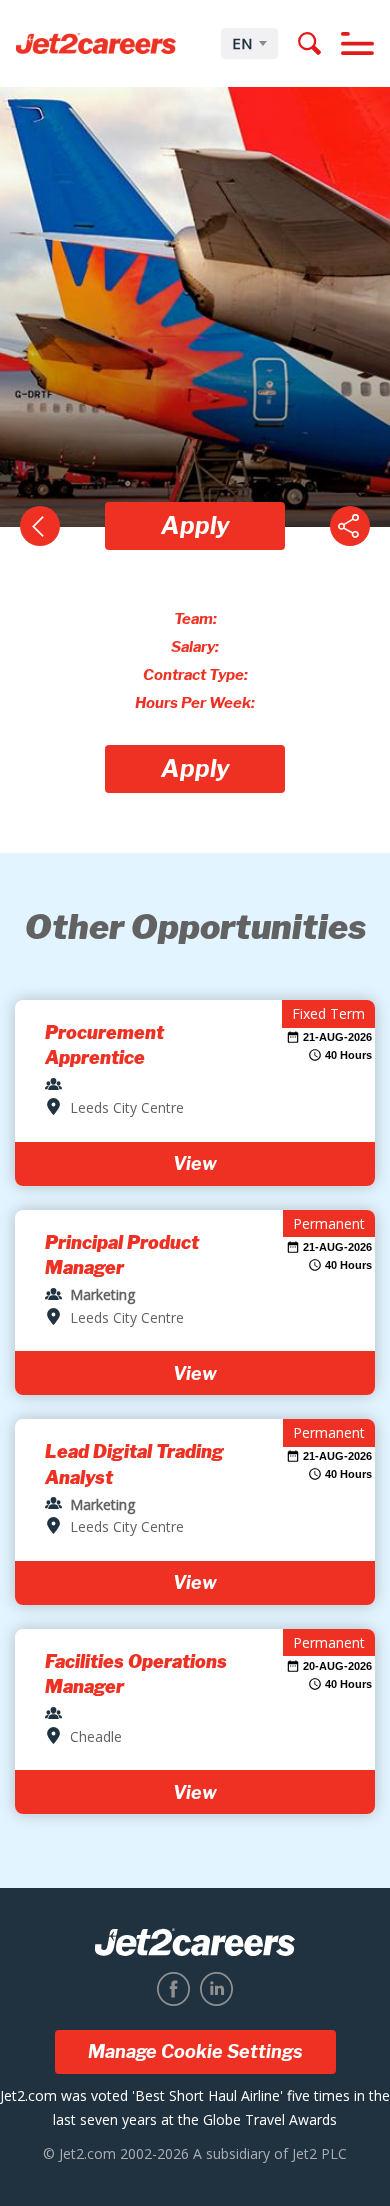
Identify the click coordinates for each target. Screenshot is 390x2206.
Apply (195, 525)
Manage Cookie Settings (195, 2051)
